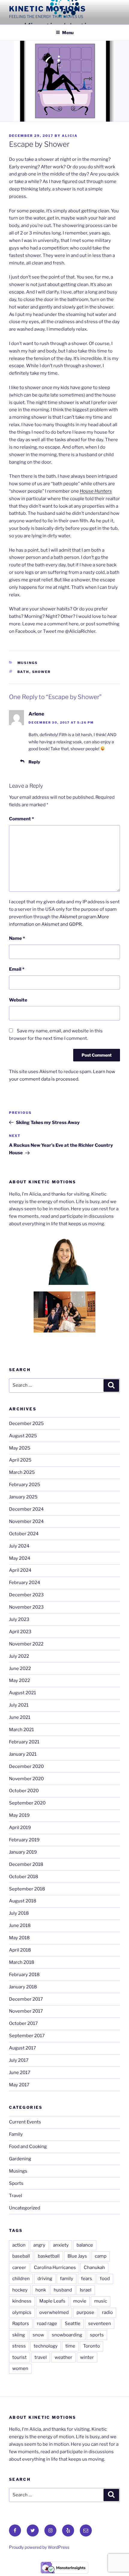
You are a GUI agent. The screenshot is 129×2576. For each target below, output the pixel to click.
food (105, 2279)
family (67, 2279)
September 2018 (27, 1889)
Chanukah (94, 2268)
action (19, 2245)
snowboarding (67, 2335)
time (70, 2346)
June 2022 (20, 1669)
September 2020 (27, 1803)
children (21, 2279)
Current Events (25, 2122)
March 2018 (22, 1962)
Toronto (91, 2346)
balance (85, 2245)
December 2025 (26, 1424)
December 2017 (26, 1999)
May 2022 (19, 1680)
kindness (22, 2301)
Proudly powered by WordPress (39, 2547)
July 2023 (19, 1619)
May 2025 (20, 1448)
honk (41, 2290)
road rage (47, 2324)
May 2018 (19, 1938)
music (101, 2301)
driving (45, 2279)
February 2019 (24, 1840)
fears (87, 2279)
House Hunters (96, 491)
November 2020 (26, 1779)
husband (63, 2290)
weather (63, 2357)
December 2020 (26, 1766)
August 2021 (22, 1693)
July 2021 (19, 1705)
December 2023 (26, 1595)
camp (101, 2256)
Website (18, 1000)
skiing (19, 2335)
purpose (85, 2312)
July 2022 (19, 1656)
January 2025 (23, 1497)
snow (38, 2335)
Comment (21, 819)
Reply (34, 762)
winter (87, 2357)
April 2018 (20, 1950)
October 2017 (23, 2023)
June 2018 (20, 1925)
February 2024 (25, 1583)
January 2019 (23, 1852)
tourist (19, 2357)
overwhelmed (54, 2312)
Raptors (21, 2324)
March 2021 (21, 1730)
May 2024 (20, 1558)
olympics (22, 2312)
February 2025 (25, 1485)
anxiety (61, 2245)
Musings (28, 663)
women (20, 2368)
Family (16, 2134)
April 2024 (20, 1570)
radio (107, 2312)
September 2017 (27, 2036)
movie (80, 2301)
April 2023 (20, 1632)
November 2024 (26, 1521)
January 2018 (23, 1987)
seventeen (100, 2324)
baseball (21, 2256)
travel (41, 2357)
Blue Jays (77, 2256)
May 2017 (19, 2085)
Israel (86, 2290)
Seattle (73, 2324)
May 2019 (19, 1815)
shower (42, 672)
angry (39, 2245)
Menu (68, 32)
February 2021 (24, 1742)
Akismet (68, 917)
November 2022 (26, 1644)
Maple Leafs (52, 2301)
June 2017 (20, 2073)
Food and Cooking (28, 2147)
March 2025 (22, 1472)
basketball (49, 2256)
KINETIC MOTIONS (48, 9)
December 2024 (26, 1509)
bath (23, 672)
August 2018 (23, 1901)
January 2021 (23, 1754)
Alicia (70, 136)
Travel (16, 2196)
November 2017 (26, 2011)
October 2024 (24, 1534)
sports (97, 2335)
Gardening (20, 2159)
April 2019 (20, 1828)
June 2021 (20, 1717)
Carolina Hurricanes (55, 2268)
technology (46, 2346)
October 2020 (24, 1791)
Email (17, 969)
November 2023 (26, 1607)
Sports (16, 2183)
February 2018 (24, 1975)
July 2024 (19, 1546)
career (19, 2268)
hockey (20, 2290)
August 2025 (23, 1436)
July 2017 (19, 2060)
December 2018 (26, 1864)
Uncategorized (25, 2208)
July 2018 (19, 1913)
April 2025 (20, 1460)
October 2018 (24, 1877)
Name (17, 938)
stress (19, 2346)
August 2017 (22, 2048)
